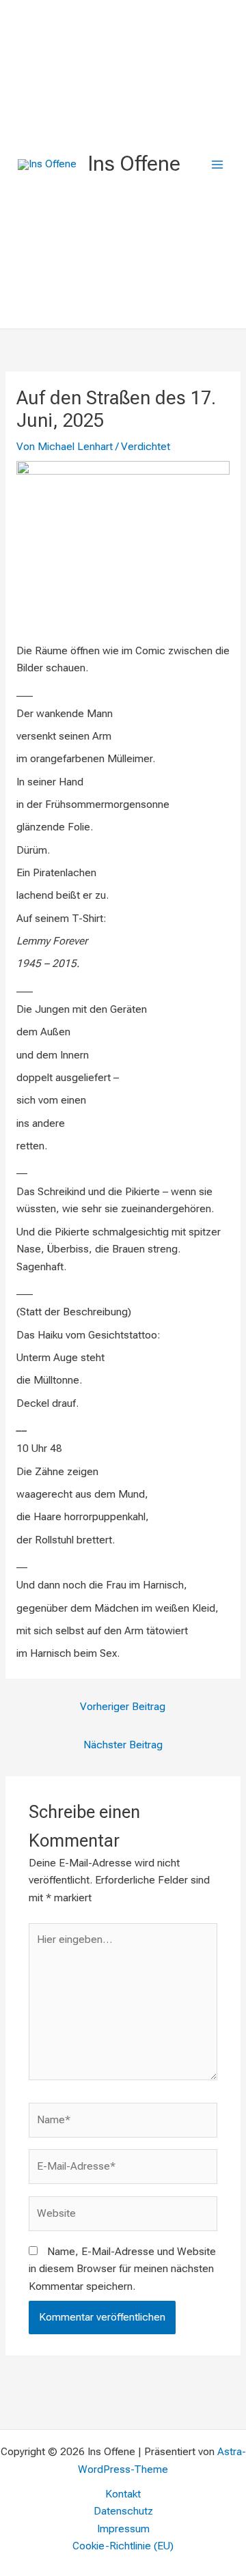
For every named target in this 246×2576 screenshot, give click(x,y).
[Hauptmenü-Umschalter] (218, 164)
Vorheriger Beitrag (123, 1707)
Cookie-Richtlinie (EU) (123, 2546)
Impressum (123, 2529)
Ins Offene (134, 164)
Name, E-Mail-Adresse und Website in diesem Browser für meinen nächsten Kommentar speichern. (122, 2269)
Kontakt (123, 2494)
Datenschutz (123, 2511)
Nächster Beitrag (123, 1745)
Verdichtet (146, 447)
